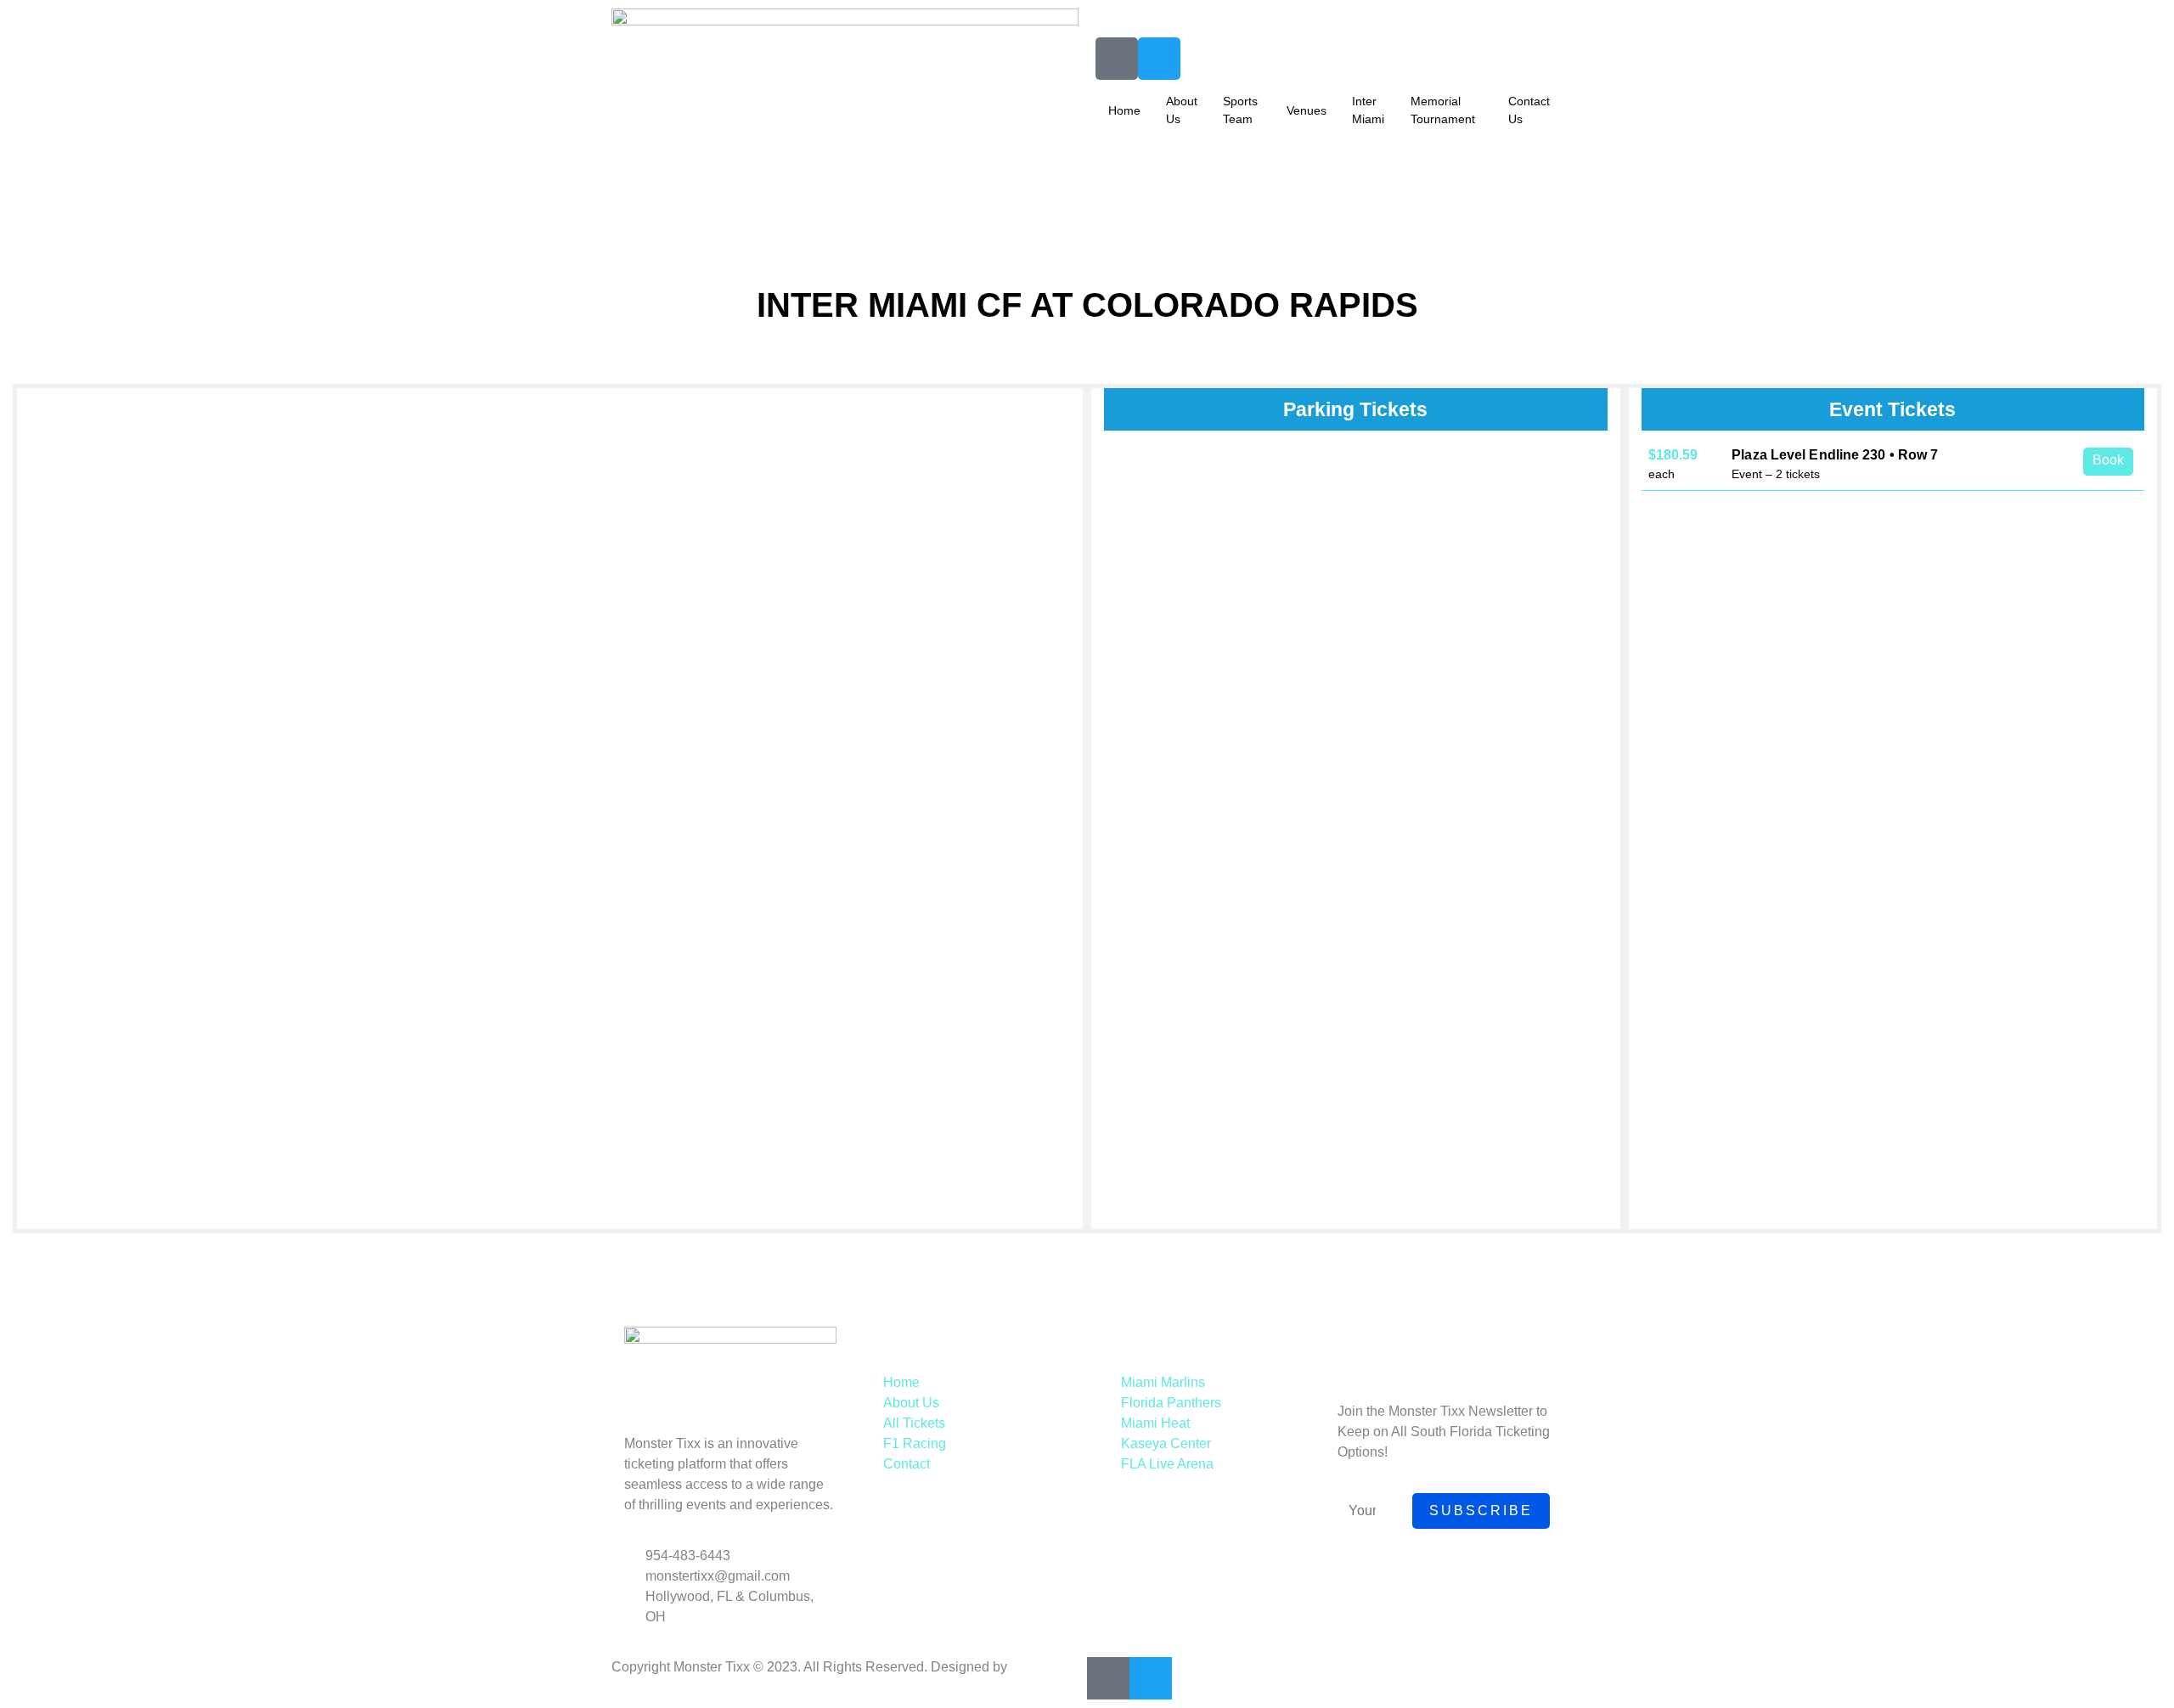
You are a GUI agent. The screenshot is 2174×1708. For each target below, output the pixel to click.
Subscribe (1481, 1511)
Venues (1307, 110)
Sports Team (1240, 110)
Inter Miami (1368, 110)
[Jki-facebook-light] (1117, 59)
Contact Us (1529, 110)
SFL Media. (1045, 1667)
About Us (1182, 110)
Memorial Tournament (1443, 110)
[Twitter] (1159, 59)
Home (1124, 110)
